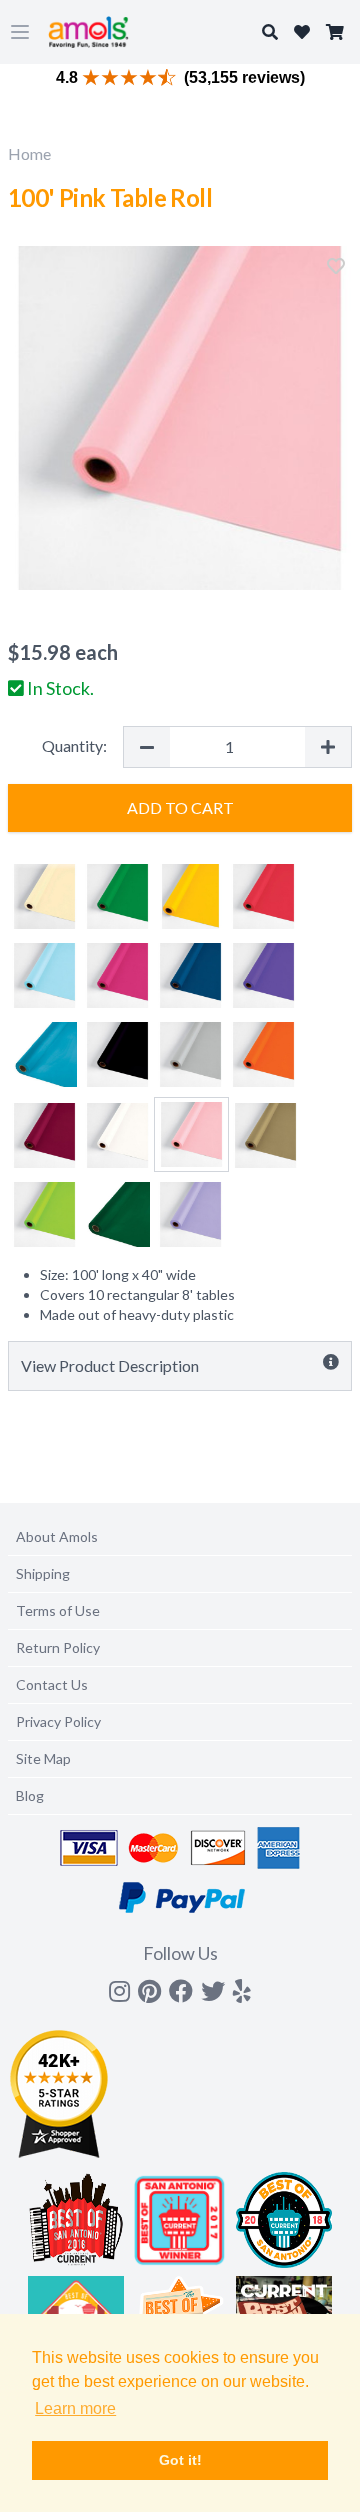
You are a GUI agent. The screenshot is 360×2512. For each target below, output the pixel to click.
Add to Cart (180, 807)
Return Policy (58, 1647)
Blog (30, 1795)
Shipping (43, 1573)
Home (29, 153)
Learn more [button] (75, 2408)
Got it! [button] (180, 2460)
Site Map (43, 1758)
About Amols (57, 1536)
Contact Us (52, 1684)
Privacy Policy (58, 1721)
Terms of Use (58, 1610)
